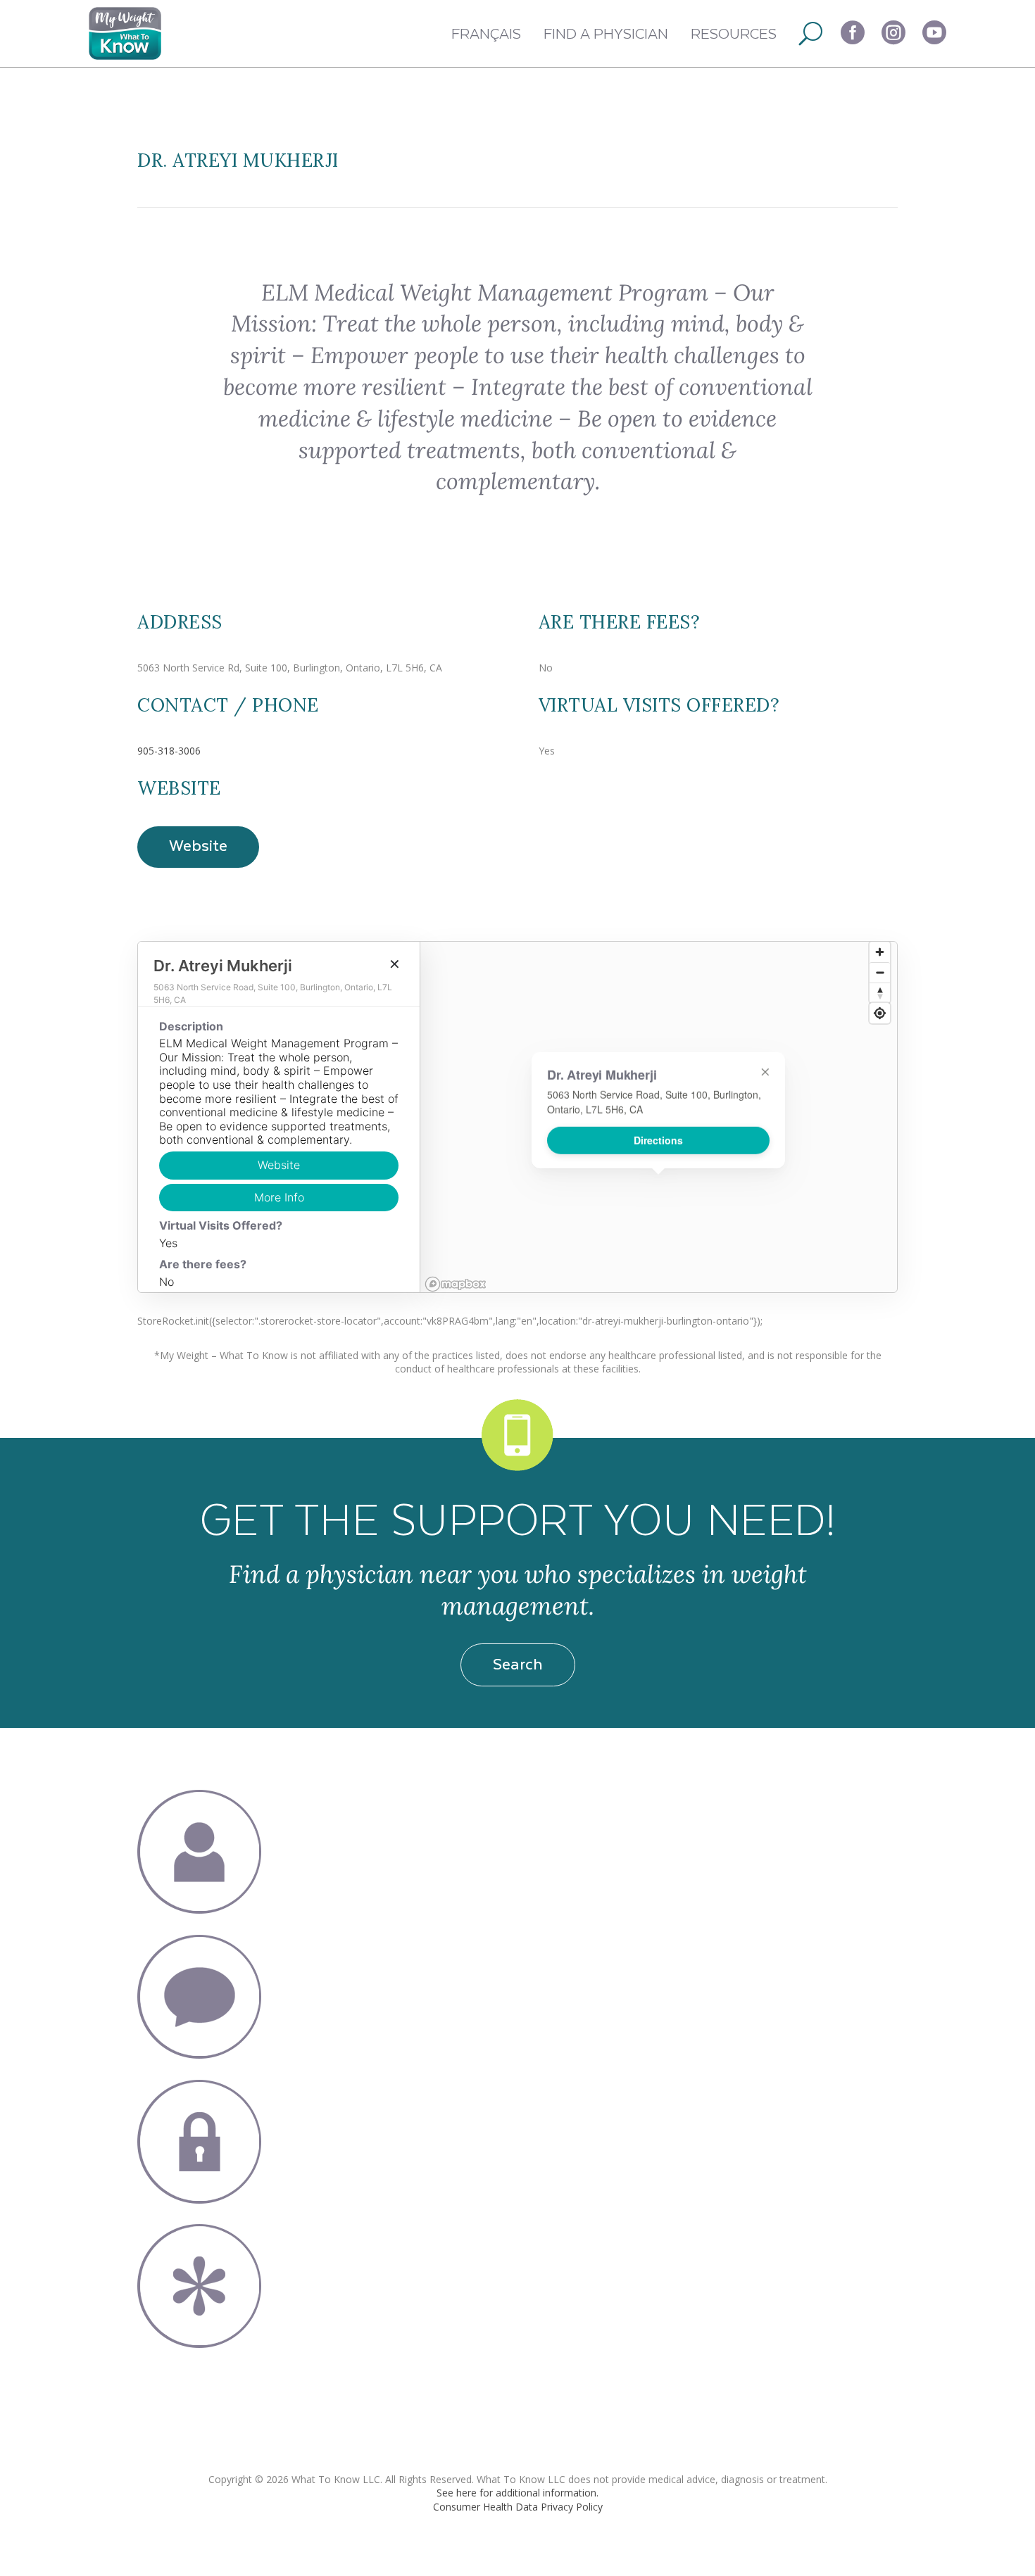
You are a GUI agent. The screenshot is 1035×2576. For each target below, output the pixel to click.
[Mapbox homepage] (456, 1284)
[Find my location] (880, 1013)
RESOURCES (734, 33)
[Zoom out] (880, 972)
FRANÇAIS (486, 33)
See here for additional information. (517, 2493)
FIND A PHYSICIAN (606, 33)
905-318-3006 (169, 751)
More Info (279, 1197)
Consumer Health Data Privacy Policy (518, 2507)
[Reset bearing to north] (880, 993)
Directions (658, 1140)
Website (198, 845)
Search (518, 1663)
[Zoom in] (880, 952)
